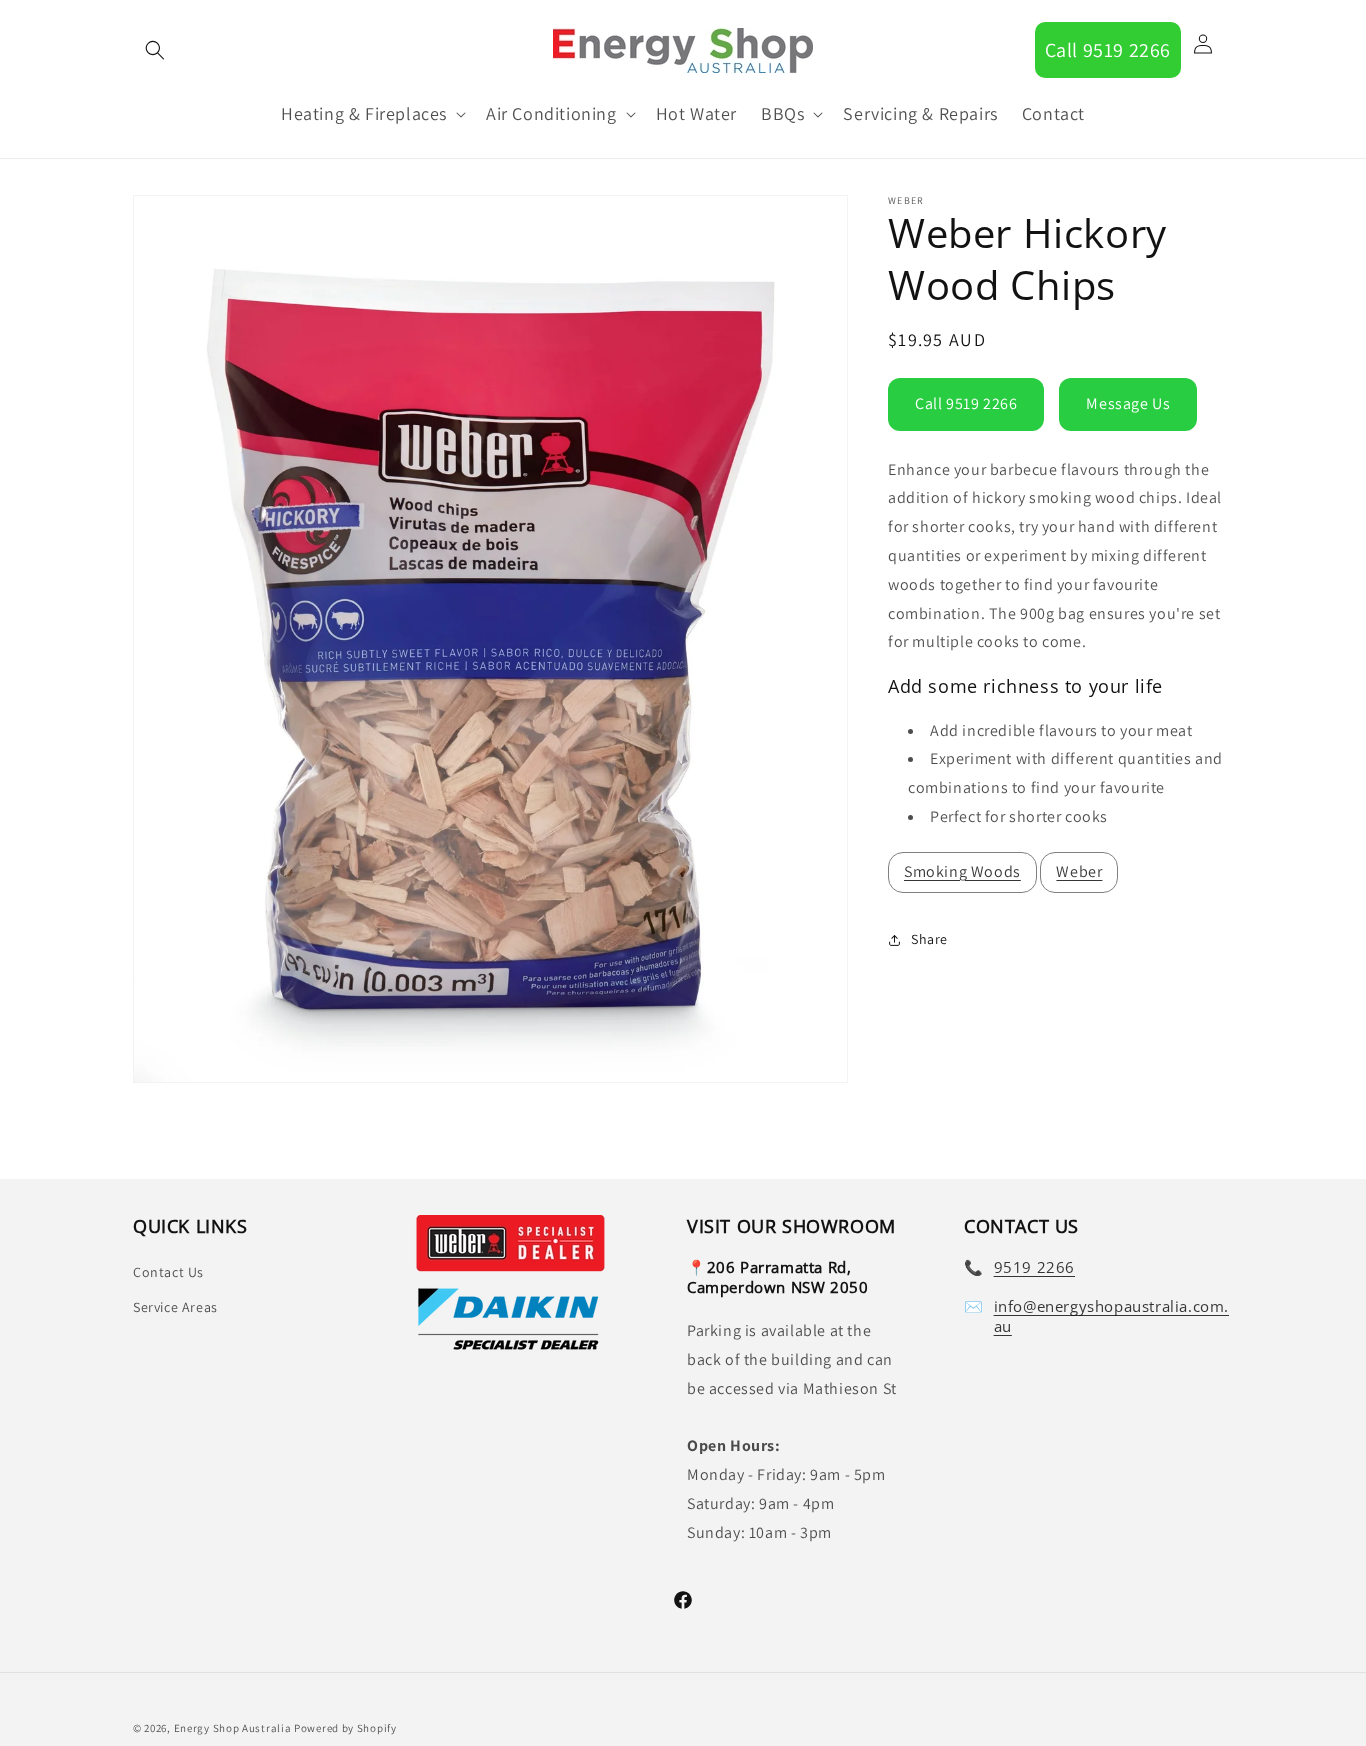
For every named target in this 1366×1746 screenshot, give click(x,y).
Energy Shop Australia (233, 1728)
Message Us (1128, 403)
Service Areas (175, 1308)
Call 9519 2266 (1108, 50)
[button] (155, 50)
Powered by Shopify (345, 1728)
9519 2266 (1034, 1267)
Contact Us (168, 1272)
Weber (1079, 871)
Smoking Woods (962, 871)
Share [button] (929, 939)
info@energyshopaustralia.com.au (1111, 1317)
